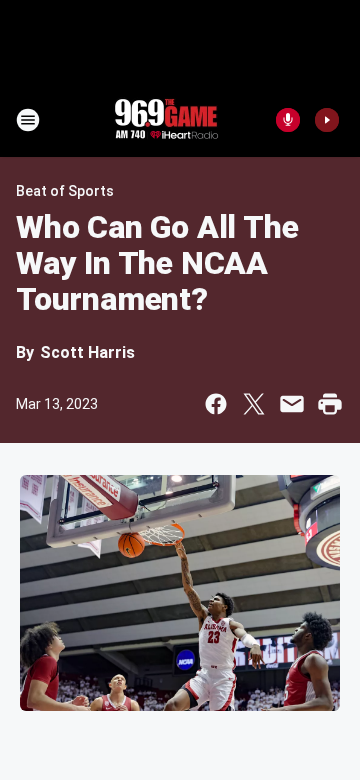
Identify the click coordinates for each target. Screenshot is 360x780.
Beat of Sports (65, 191)
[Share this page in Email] (292, 404)
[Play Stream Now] (327, 120)
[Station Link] (166, 120)
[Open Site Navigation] (28, 120)
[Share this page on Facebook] (216, 404)
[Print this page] (330, 404)
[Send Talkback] (288, 120)
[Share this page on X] (254, 404)
